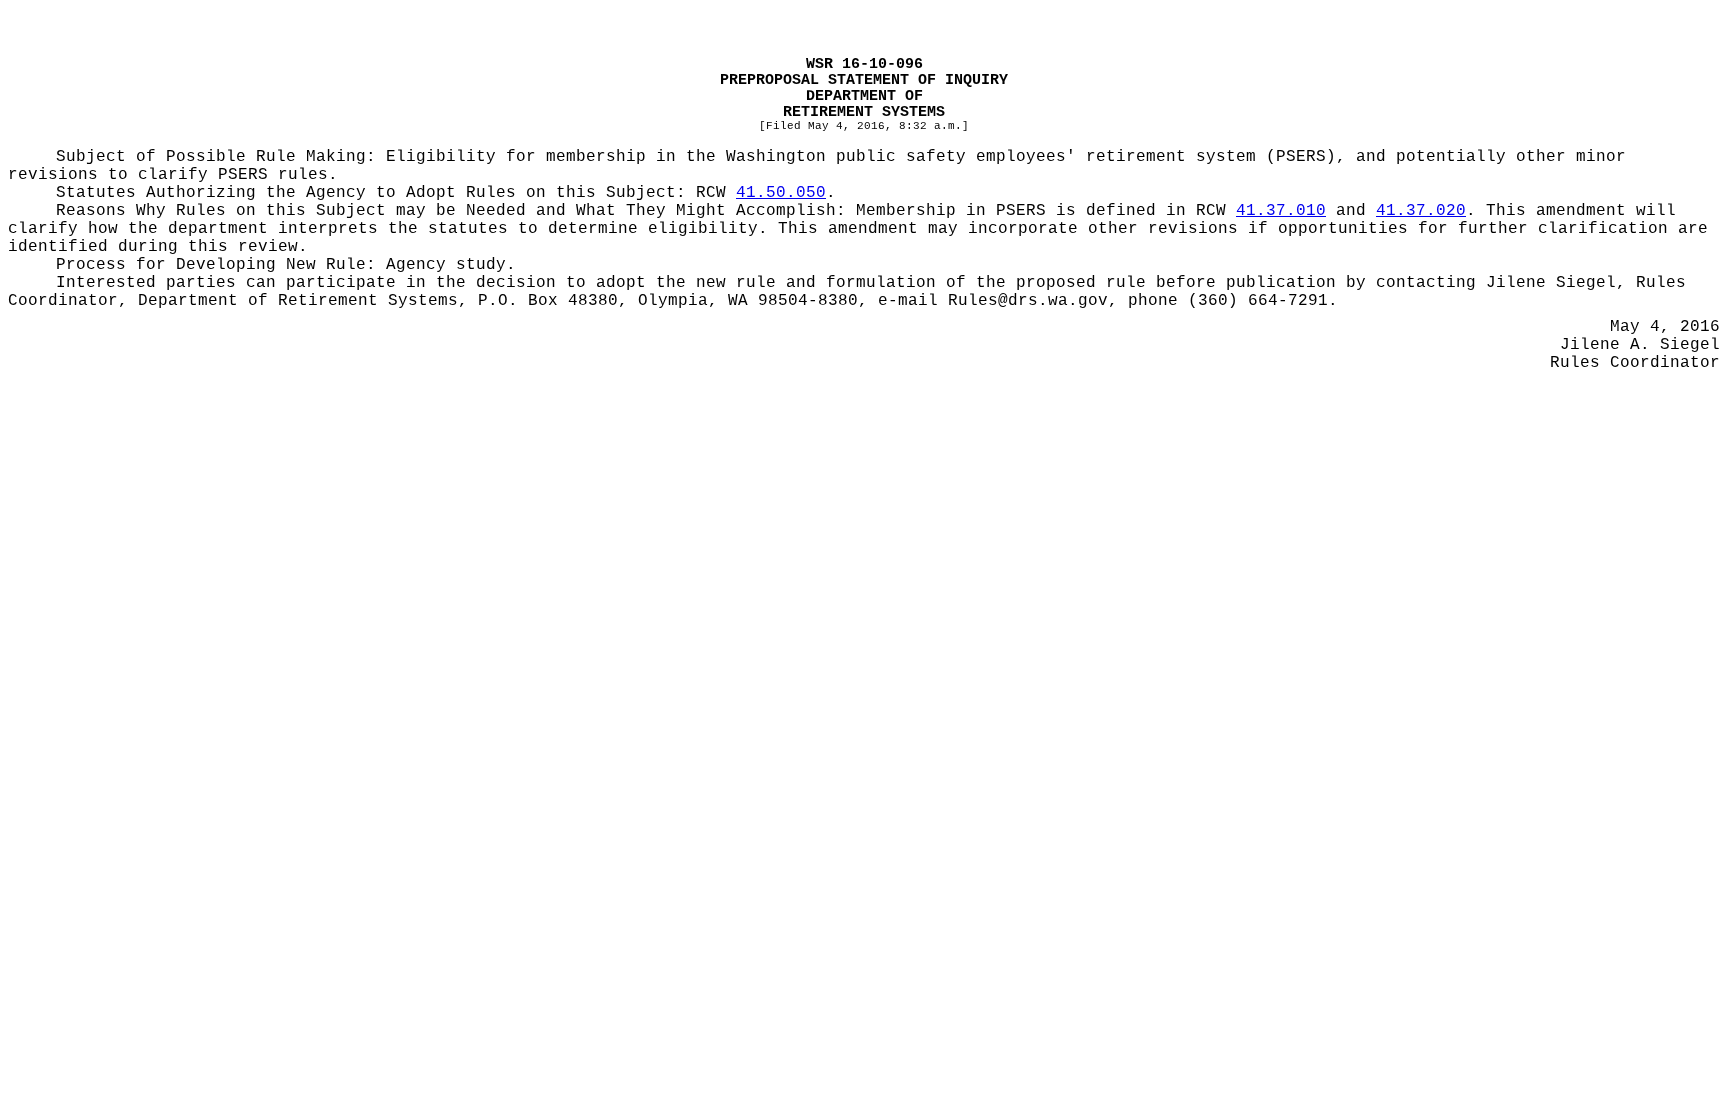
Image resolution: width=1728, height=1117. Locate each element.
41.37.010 (1281, 211)
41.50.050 (781, 193)
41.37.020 (1421, 211)
